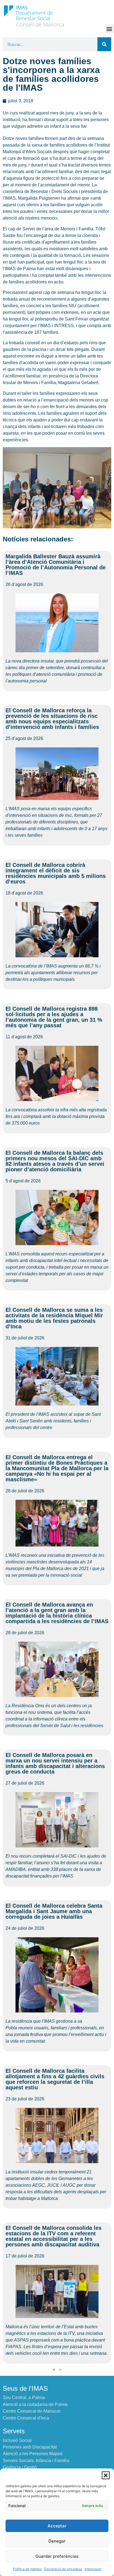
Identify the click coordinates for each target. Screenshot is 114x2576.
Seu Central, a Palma (24, 2398)
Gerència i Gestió (20, 2467)
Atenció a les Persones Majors (33, 2454)
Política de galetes (27, 2569)
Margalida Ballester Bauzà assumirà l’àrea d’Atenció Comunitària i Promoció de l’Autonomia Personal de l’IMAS (56, 565)
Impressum (93, 2569)
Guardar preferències (57, 2556)
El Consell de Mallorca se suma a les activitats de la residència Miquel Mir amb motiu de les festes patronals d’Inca (54, 1318)
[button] (106, 2475)
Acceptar (57, 2526)
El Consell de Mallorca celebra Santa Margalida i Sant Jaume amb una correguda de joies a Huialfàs (54, 1911)
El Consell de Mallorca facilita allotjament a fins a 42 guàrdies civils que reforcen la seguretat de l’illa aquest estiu (55, 2079)
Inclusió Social (17, 2440)
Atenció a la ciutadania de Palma (35, 2404)
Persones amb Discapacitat (30, 2447)
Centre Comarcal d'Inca (26, 2418)
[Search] (104, 44)
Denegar (57, 2541)
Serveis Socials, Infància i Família (36, 2461)
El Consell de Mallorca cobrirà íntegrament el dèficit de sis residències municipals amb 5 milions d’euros (56, 873)
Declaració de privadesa (63, 2569)
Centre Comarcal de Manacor (32, 2411)
